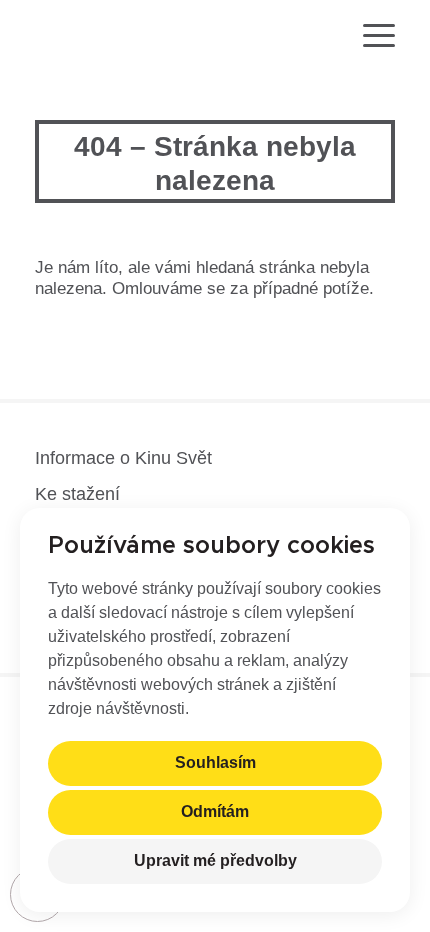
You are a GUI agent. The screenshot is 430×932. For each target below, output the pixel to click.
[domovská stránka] (93, 38)
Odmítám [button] (215, 812)
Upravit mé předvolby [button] (215, 861)
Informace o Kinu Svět (123, 458)
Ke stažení (77, 494)
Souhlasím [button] (215, 763)
